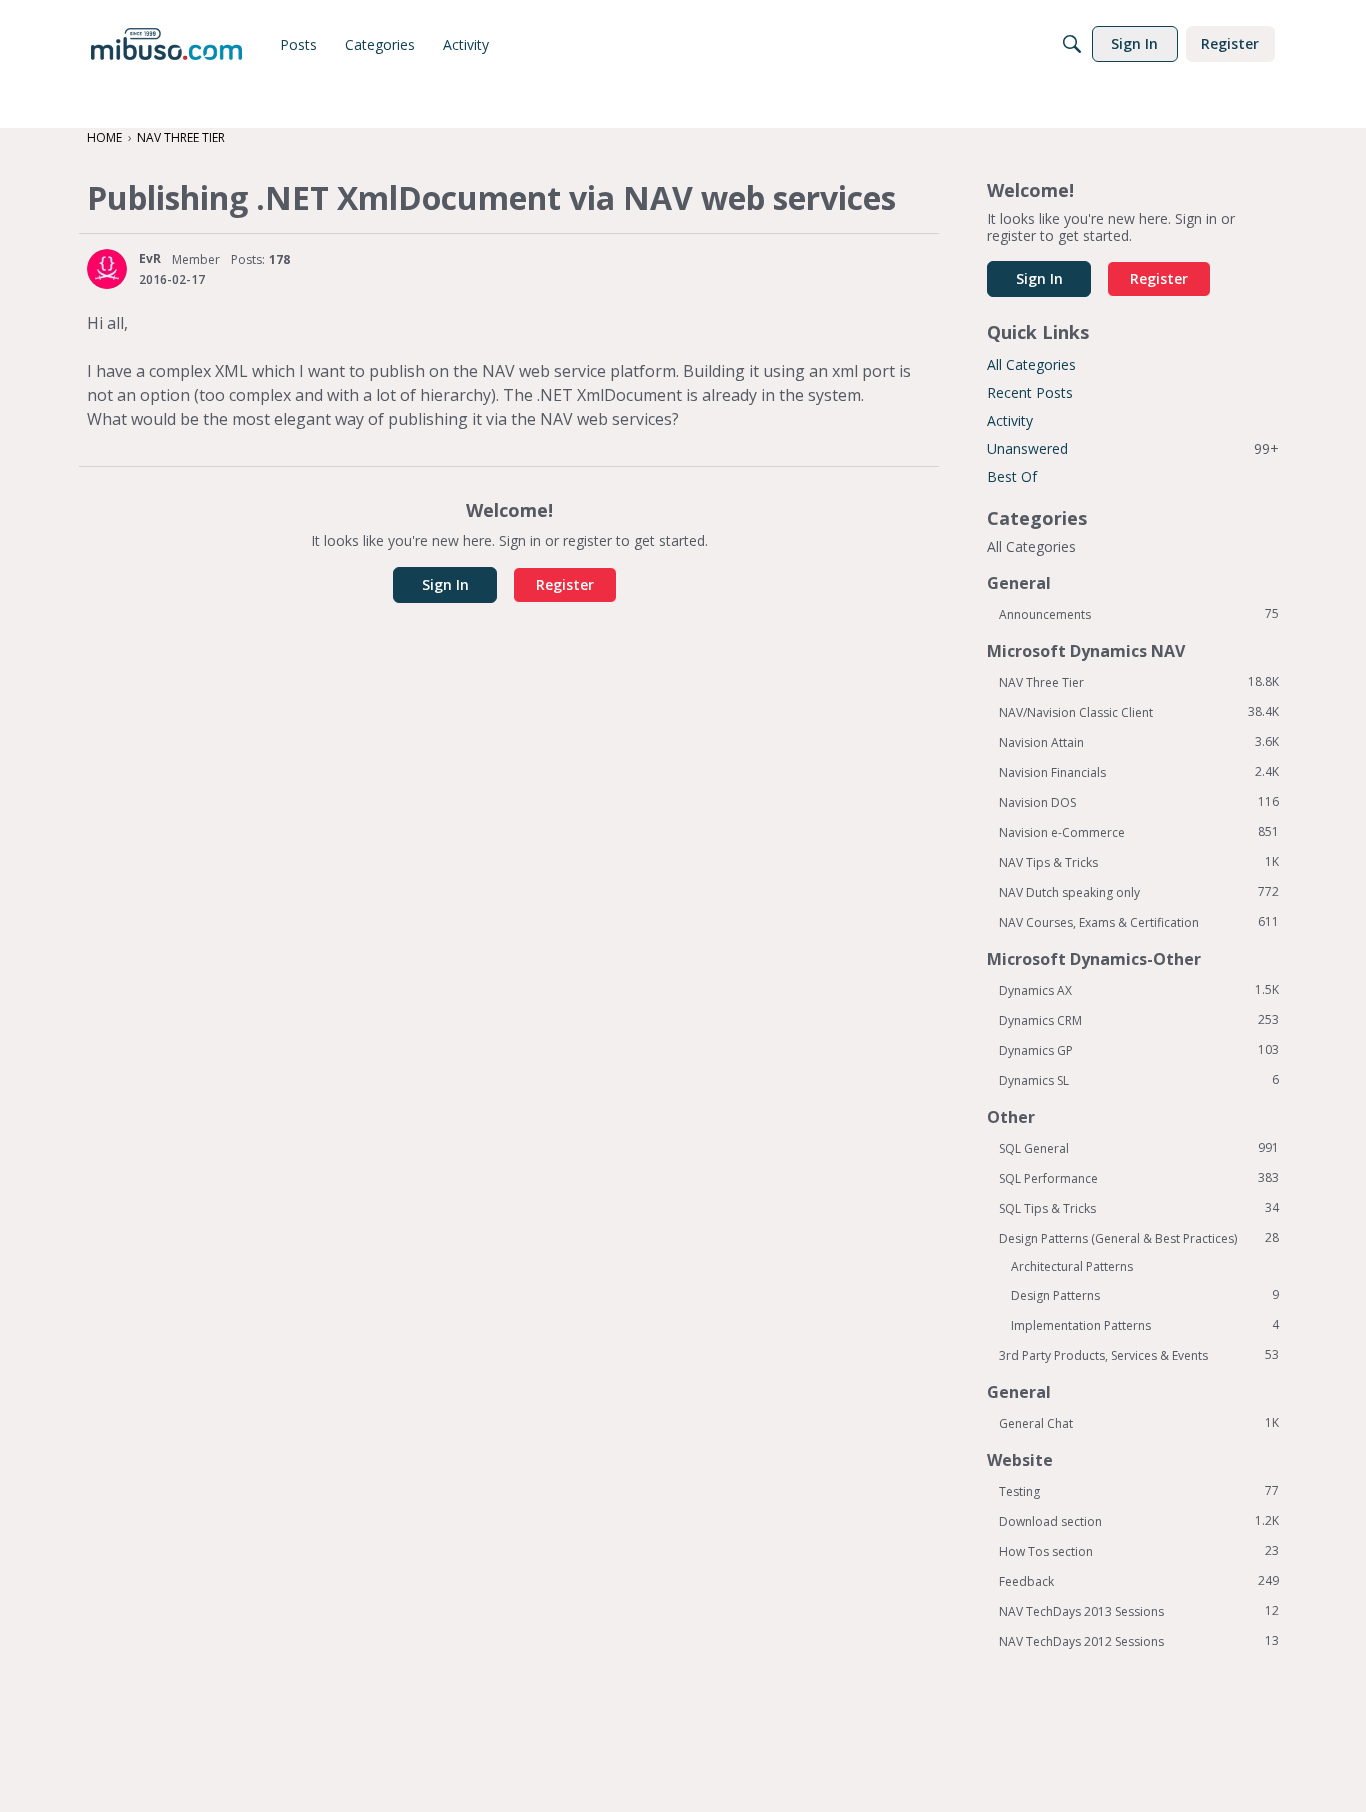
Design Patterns (1145, 1295)
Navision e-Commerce (1139, 832)
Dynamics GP (1139, 1050)
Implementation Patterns (1145, 1325)
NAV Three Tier (1139, 682)
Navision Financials (1139, 772)
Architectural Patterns (1072, 1266)
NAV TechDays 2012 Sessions (1139, 1641)
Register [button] (565, 584)
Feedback (1139, 1581)
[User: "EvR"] (107, 269)
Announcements (1139, 614)
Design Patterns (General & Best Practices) (1139, 1238)
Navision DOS (1139, 802)
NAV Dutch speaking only (1139, 892)
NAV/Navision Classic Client (1139, 712)
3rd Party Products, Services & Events (1139, 1355)
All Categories (1031, 364)
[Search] (1072, 44)
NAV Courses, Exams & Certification (1139, 922)
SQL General (1139, 1148)
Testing (1139, 1491)
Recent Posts (1030, 392)
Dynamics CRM (1139, 1020)
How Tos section (1139, 1551)
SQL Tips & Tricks (1139, 1208)
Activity (1010, 420)
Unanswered (1133, 448)
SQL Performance (1139, 1178)
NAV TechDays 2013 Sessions (1139, 1611)
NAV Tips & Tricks (1139, 862)
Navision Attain (1139, 742)
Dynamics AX (1139, 990)
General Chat (1139, 1423)
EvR (150, 258)
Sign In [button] (445, 584)
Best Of (1012, 476)
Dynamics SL (1139, 1080)
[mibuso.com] (166, 44)
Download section (1139, 1521)
